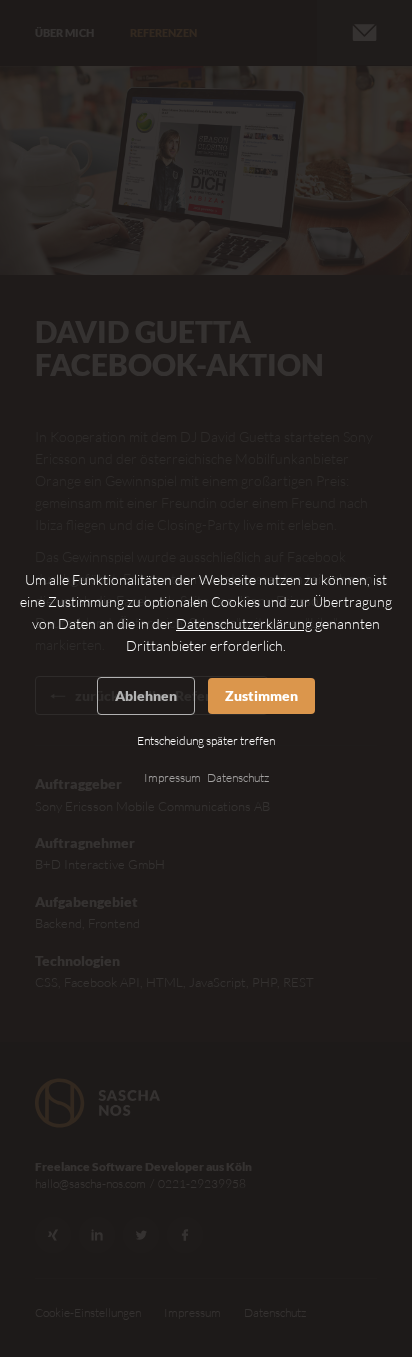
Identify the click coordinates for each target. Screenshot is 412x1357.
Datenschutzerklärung (244, 623)
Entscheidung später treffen (206, 740)
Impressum (172, 777)
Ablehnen (146, 695)
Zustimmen (261, 695)
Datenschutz (238, 777)
